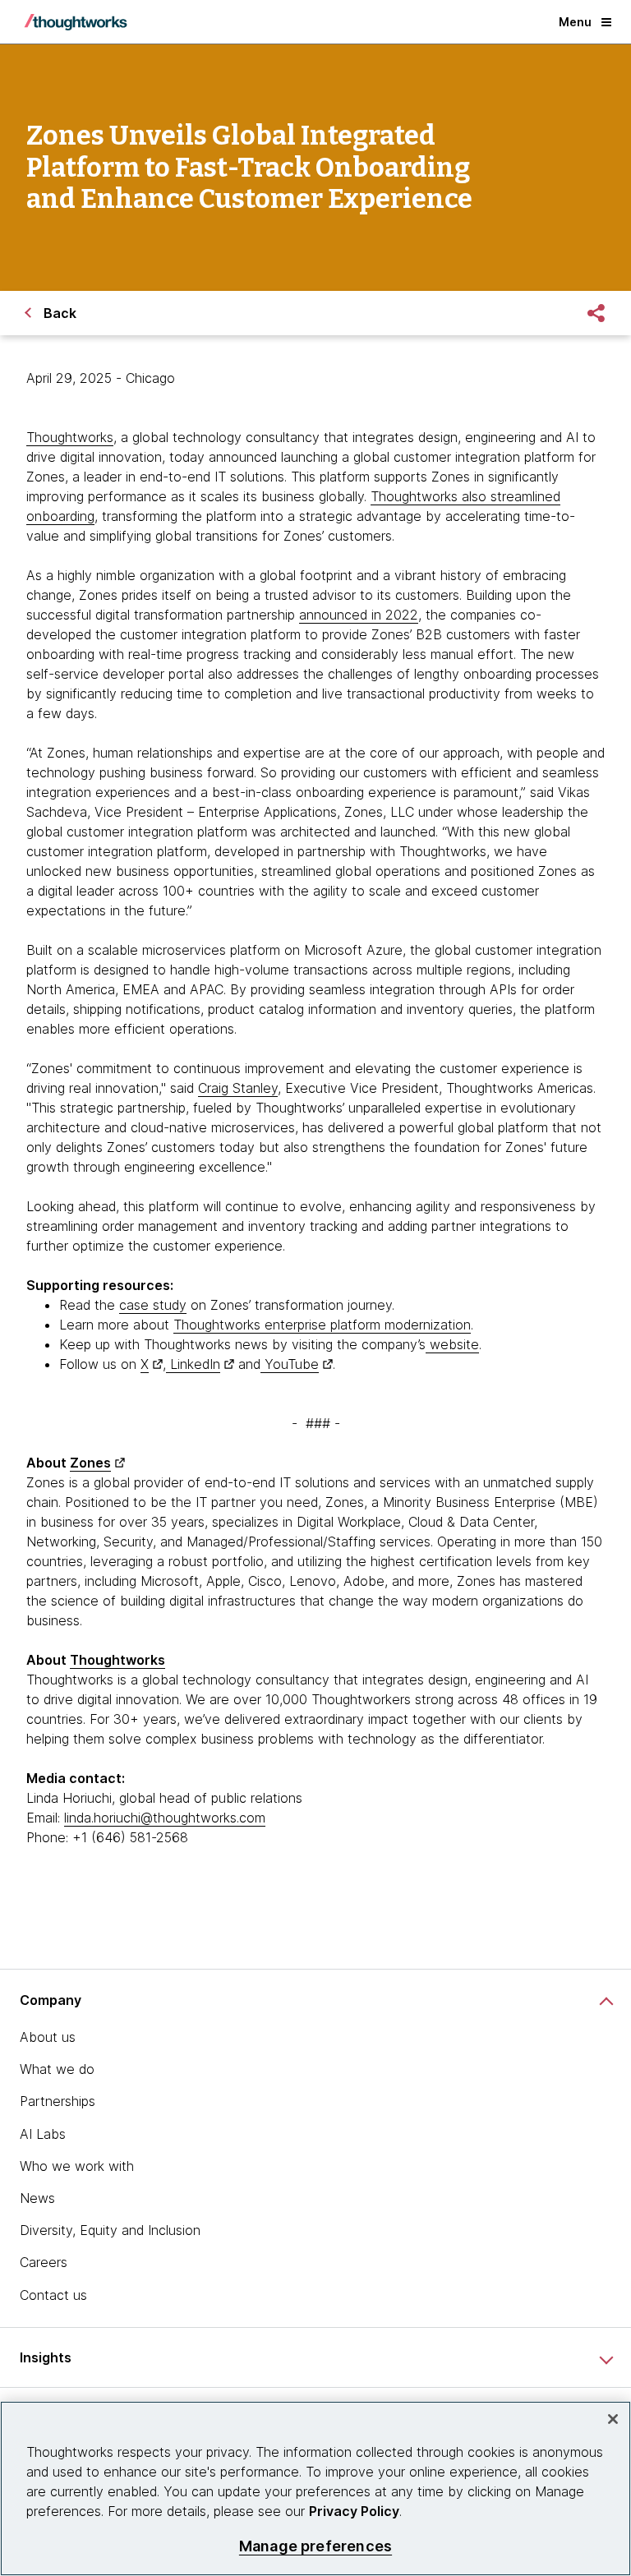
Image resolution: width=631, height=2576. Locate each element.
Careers (44, 2262)
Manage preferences (315, 2546)
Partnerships (58, 2101)
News (37, 2198)
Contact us (53, 2295)
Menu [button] (575, 22)
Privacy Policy (354, 2511)
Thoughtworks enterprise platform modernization (322, 1325)
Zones (90, 1463)
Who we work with (77, 2166)
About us (48, 2037)
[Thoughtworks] (76, 22)
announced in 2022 (359, 615)
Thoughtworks (70, 437)
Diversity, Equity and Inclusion (110, 2230)
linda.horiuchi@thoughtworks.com (165, 1818)
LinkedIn (193, 1364)
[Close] (613, 2419)
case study (153, 1305)
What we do (57, 2069)
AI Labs (43, 2134)
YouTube (290, 1364)
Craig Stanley (238, 1088)
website (452, 1344)
